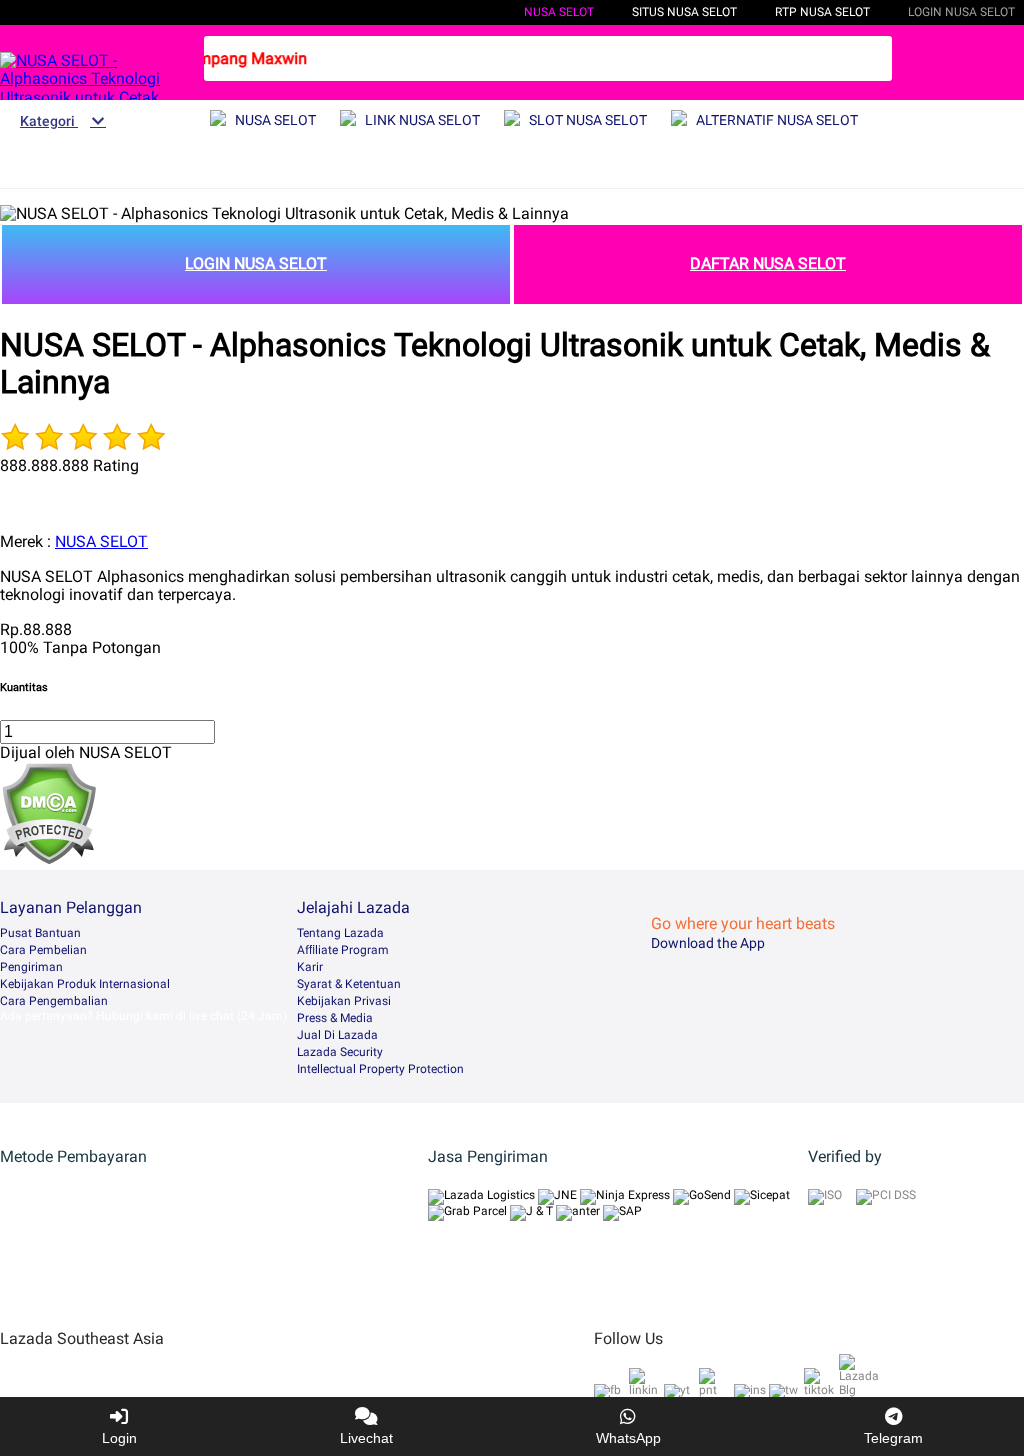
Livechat (366, 1438)
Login (119, 1438)
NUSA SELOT (559, 12)
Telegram (893, 1438)
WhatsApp (628, 1438)
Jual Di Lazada (337, 1035)
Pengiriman (31, 967)
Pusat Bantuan (40, 933)
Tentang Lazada (340, 933)
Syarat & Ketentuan (349, 984)
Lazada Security (340, 1052)
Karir (310, 967)
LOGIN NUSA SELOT (256, 263)
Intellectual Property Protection (380, 1069)
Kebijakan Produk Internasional (85, 984)
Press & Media (335, 1018)
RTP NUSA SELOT (822, 12)
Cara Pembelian (43, 950)
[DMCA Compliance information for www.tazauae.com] (48, 859)
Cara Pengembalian (54, 1001)
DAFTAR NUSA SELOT (768, 263)
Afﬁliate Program (343, 950)
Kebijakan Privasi (344, 1001)
